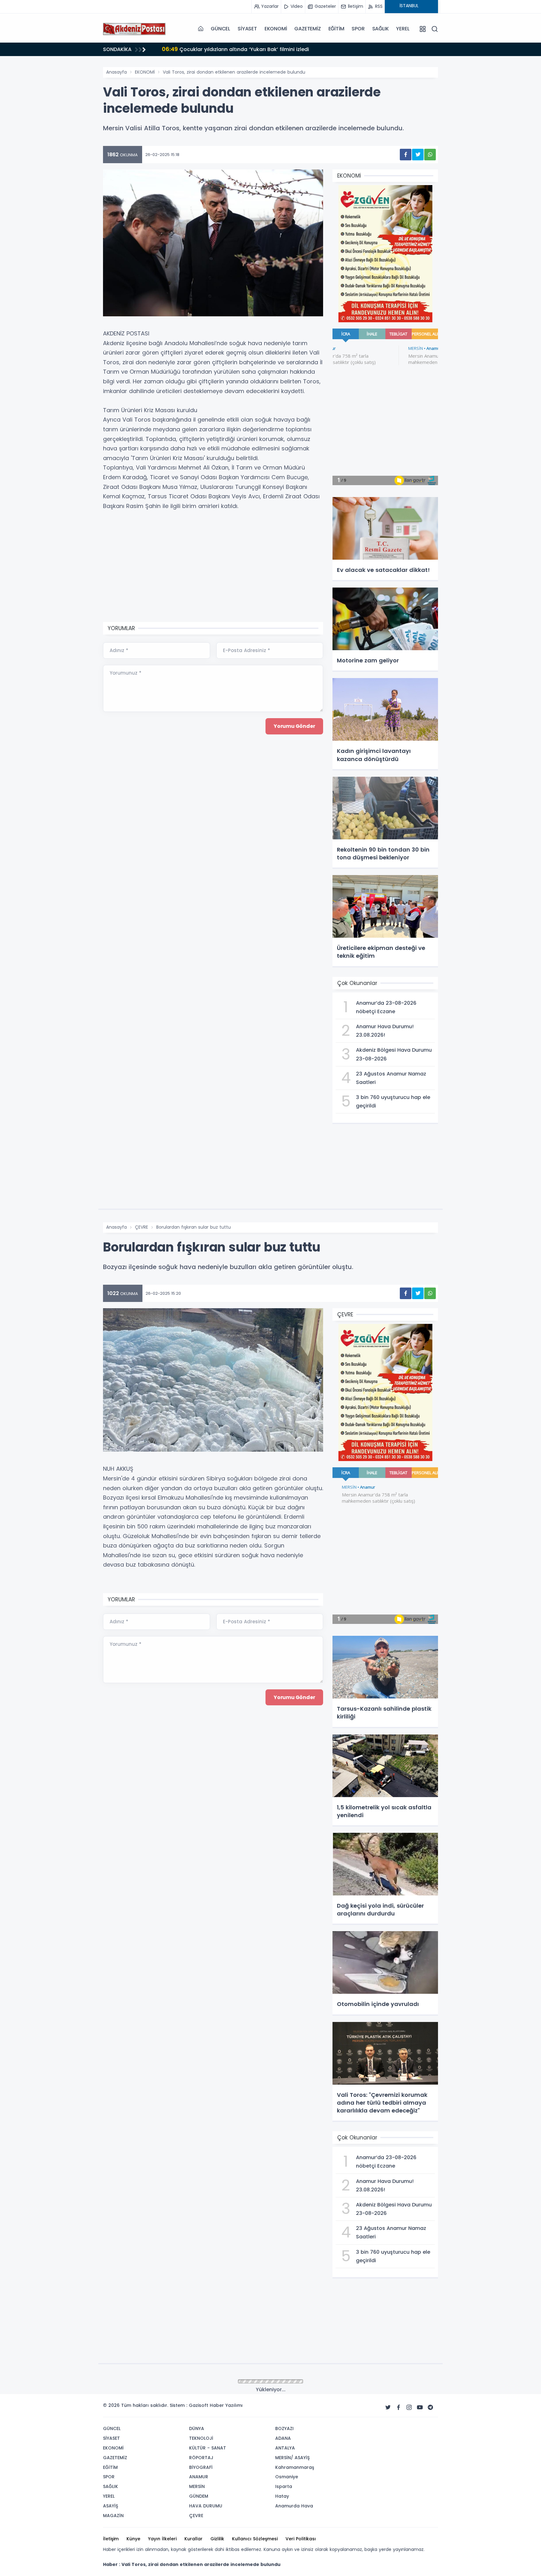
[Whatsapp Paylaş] (430, 155)
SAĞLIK (381, 29)
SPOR (358, 29)
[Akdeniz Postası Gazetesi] (134, 29)
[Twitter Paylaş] (418, 155)
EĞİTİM (336, 29)
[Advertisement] (72, 158)
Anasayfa (116, 72)
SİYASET (247, 29)
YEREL (403, 29)
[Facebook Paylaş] (406, 155)
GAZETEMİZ (307, 29)
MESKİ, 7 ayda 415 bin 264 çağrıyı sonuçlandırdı (231, 49)
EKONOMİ (276, 29)
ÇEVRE (142, 1227)
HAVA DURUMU (150, 2382)
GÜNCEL (220, 29)
